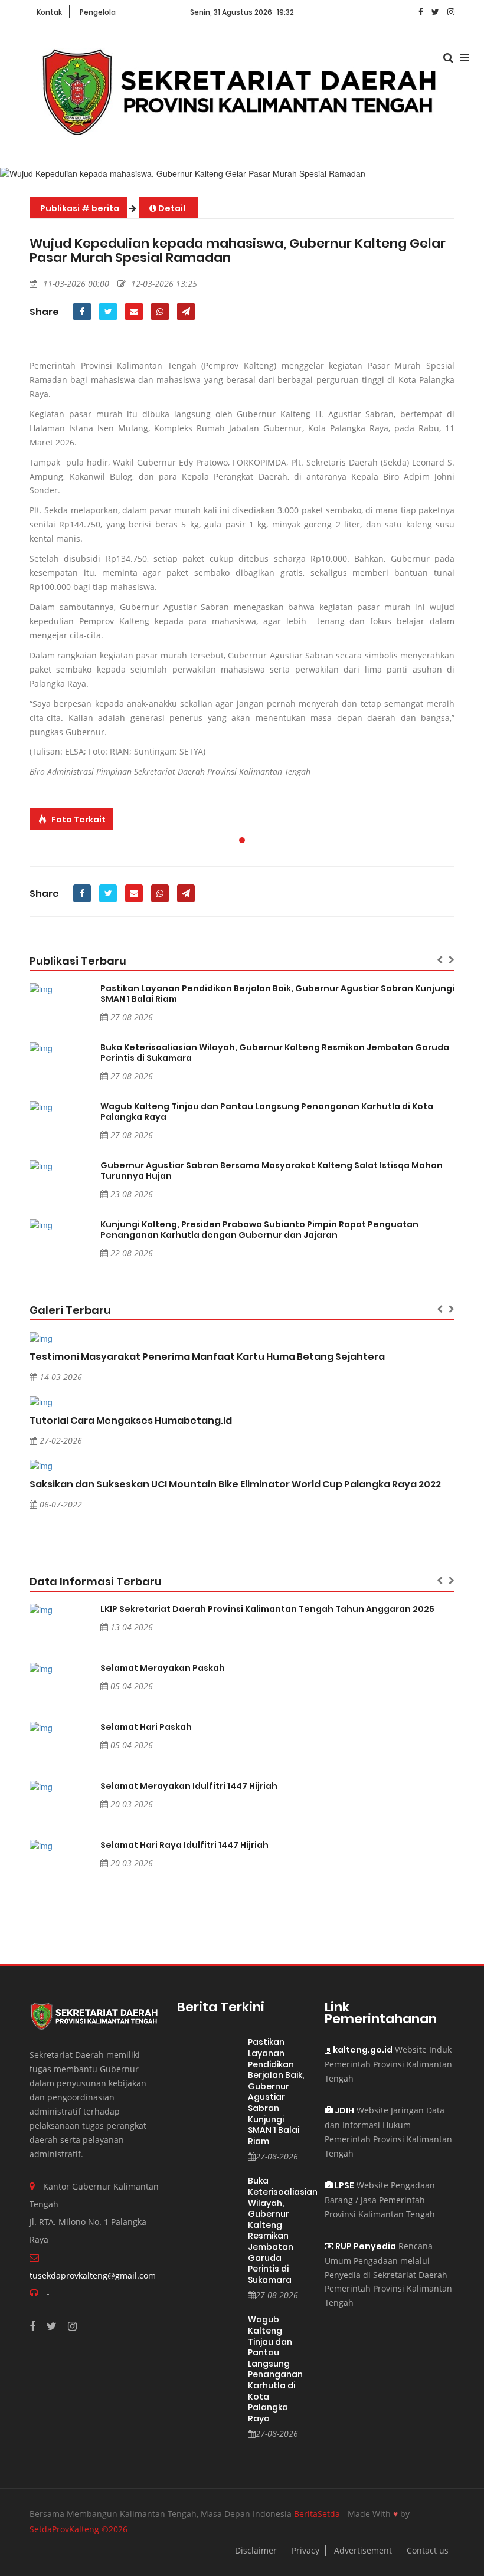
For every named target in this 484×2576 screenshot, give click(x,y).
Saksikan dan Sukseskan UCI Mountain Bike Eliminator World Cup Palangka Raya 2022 (235, 1484)
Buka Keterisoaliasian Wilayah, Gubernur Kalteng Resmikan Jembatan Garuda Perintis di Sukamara (275, 1053)
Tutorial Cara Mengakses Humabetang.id (131, 1420)
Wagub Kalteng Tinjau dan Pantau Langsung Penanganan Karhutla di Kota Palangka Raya (267, 1112)
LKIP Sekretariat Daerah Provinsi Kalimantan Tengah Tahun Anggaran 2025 (267, 1609)
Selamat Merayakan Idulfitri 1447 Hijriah (189, 1786)
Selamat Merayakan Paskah (163, 1668)
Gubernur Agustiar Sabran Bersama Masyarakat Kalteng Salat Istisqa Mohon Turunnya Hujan (272, 1171)
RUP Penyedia (365, 2246)
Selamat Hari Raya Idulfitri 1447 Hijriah (184, 1845)
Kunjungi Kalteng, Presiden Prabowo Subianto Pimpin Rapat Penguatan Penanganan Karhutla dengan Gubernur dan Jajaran (259, 1230)
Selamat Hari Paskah (146, 1727)
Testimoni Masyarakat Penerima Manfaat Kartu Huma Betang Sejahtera (207, 1357)
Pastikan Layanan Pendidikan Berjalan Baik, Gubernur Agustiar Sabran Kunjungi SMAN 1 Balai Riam (277, 994)
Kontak (49, 12)
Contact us (428, 2550)
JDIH (344, 2110)
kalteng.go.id (362, 2050)
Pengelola (98, 12)
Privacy (305, 2550)
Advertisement (363, 2550)
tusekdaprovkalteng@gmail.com (93, 2275)
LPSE (344, 2185)
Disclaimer (256, 2550)
